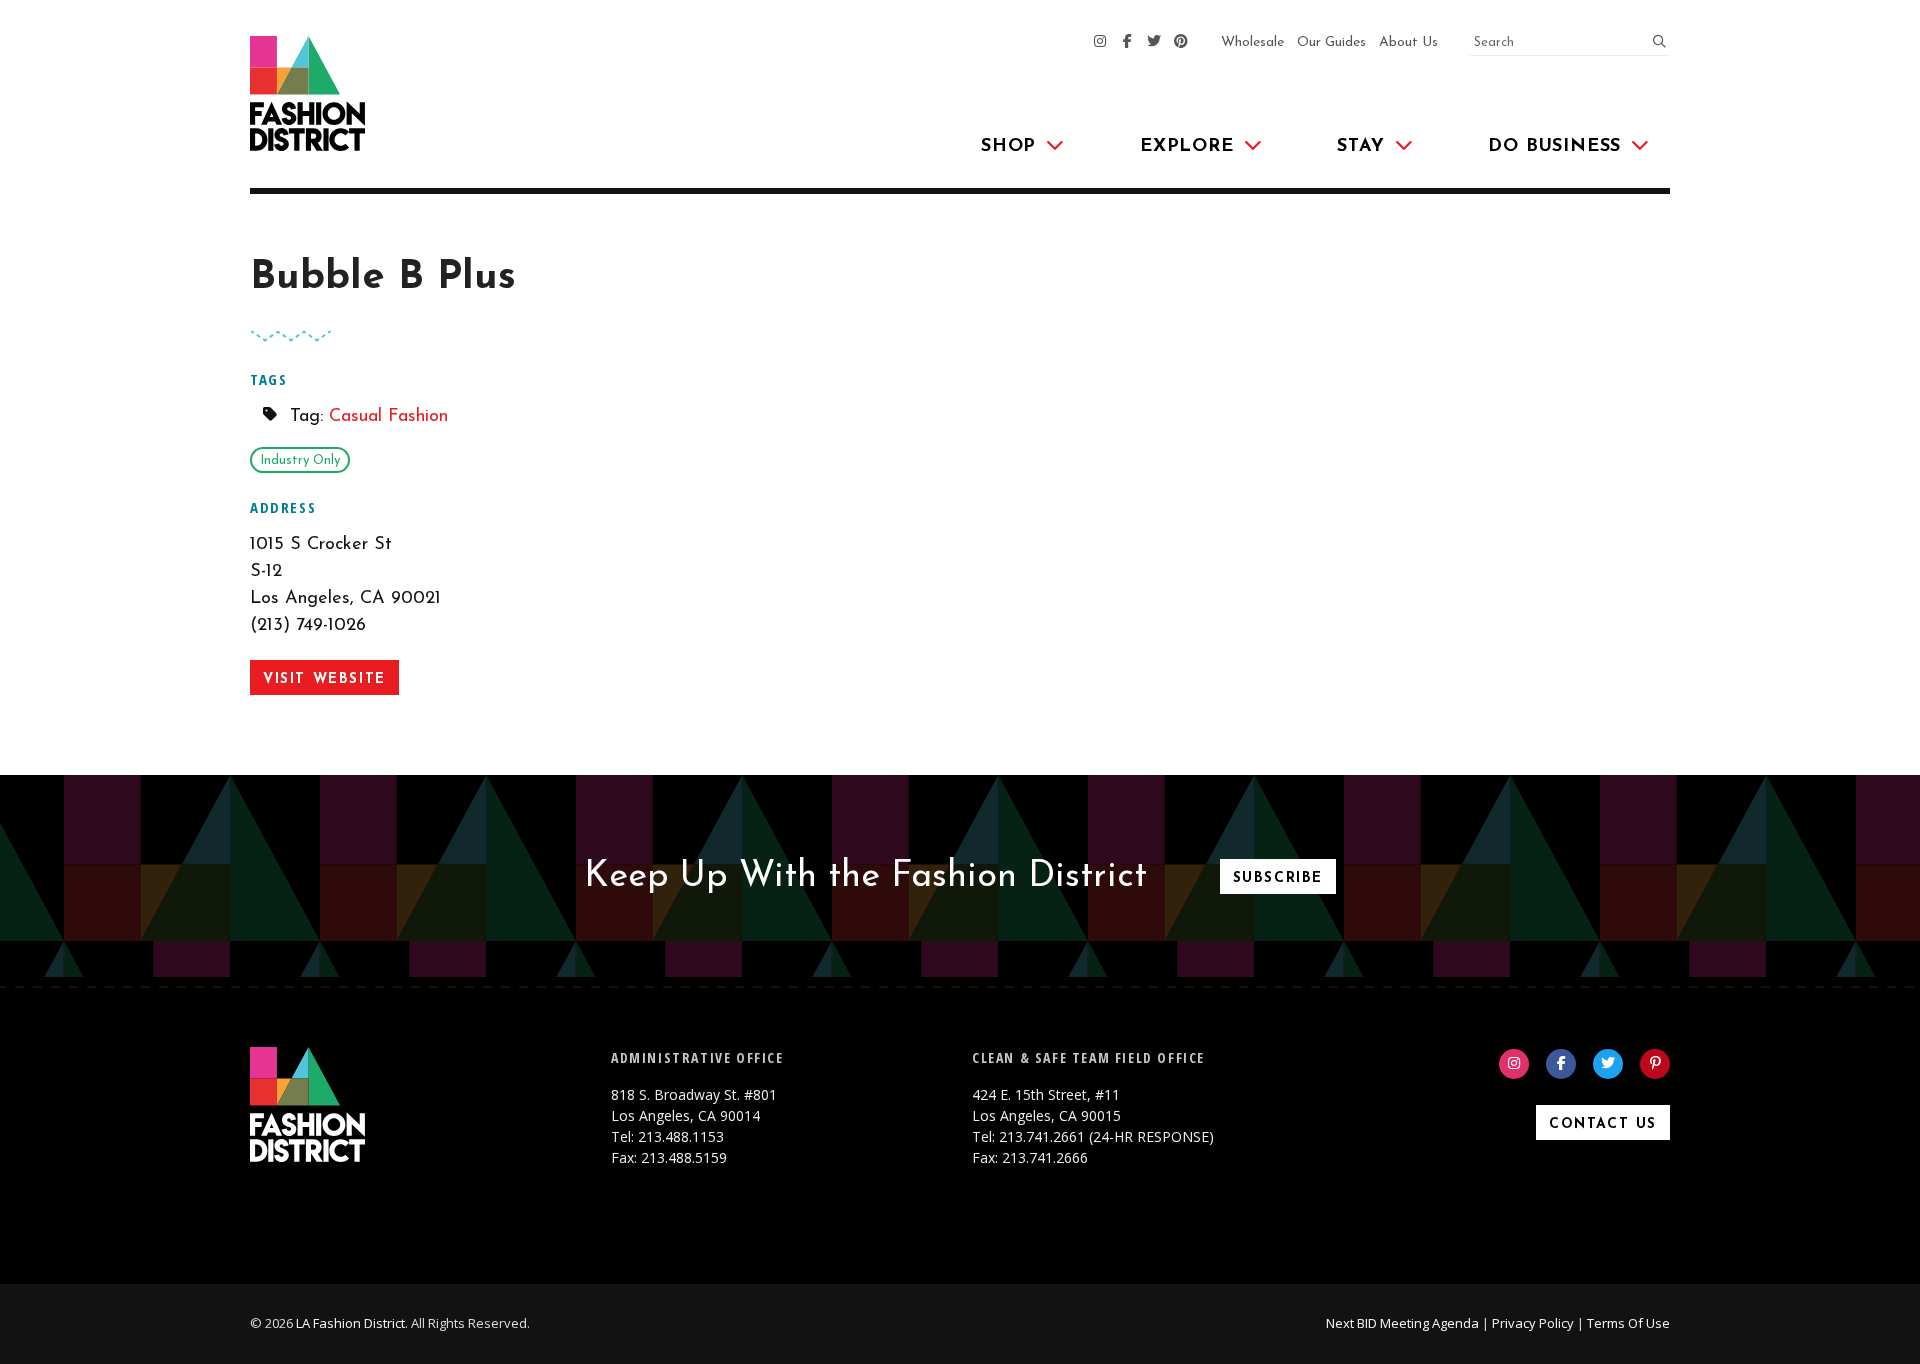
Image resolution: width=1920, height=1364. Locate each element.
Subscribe (1278, 878)
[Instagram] (1100, 43)
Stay (1360, 147)
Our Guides (1331, 42)
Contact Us (1603, 1124)
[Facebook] (1127, 43)
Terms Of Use (1628, 1323)
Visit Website (324, 679)
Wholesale (1252, 42)
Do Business (1554, 147)
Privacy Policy (1533, 1323)
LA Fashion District (350, 1323)
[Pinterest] (1181, 43)
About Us (1408, 42)
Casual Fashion (388, 417)
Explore (1187, 147)
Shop (1008, 147)
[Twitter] (1154, 43)
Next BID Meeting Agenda (1402, 1323)
